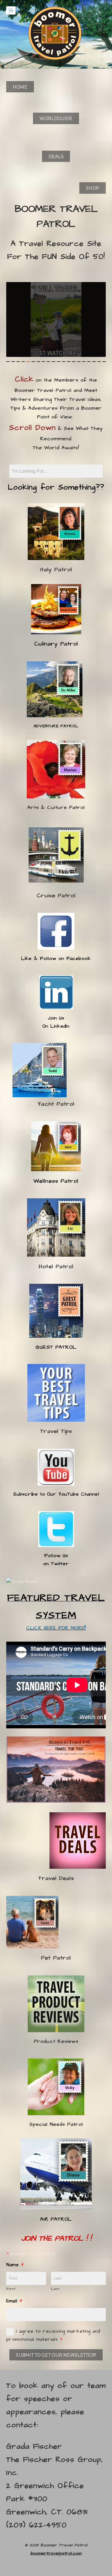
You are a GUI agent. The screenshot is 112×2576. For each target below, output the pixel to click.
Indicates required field (31, 2253)
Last (55, 2289)
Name (15, 2265)
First (11, 2289)
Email (14, 2301)
